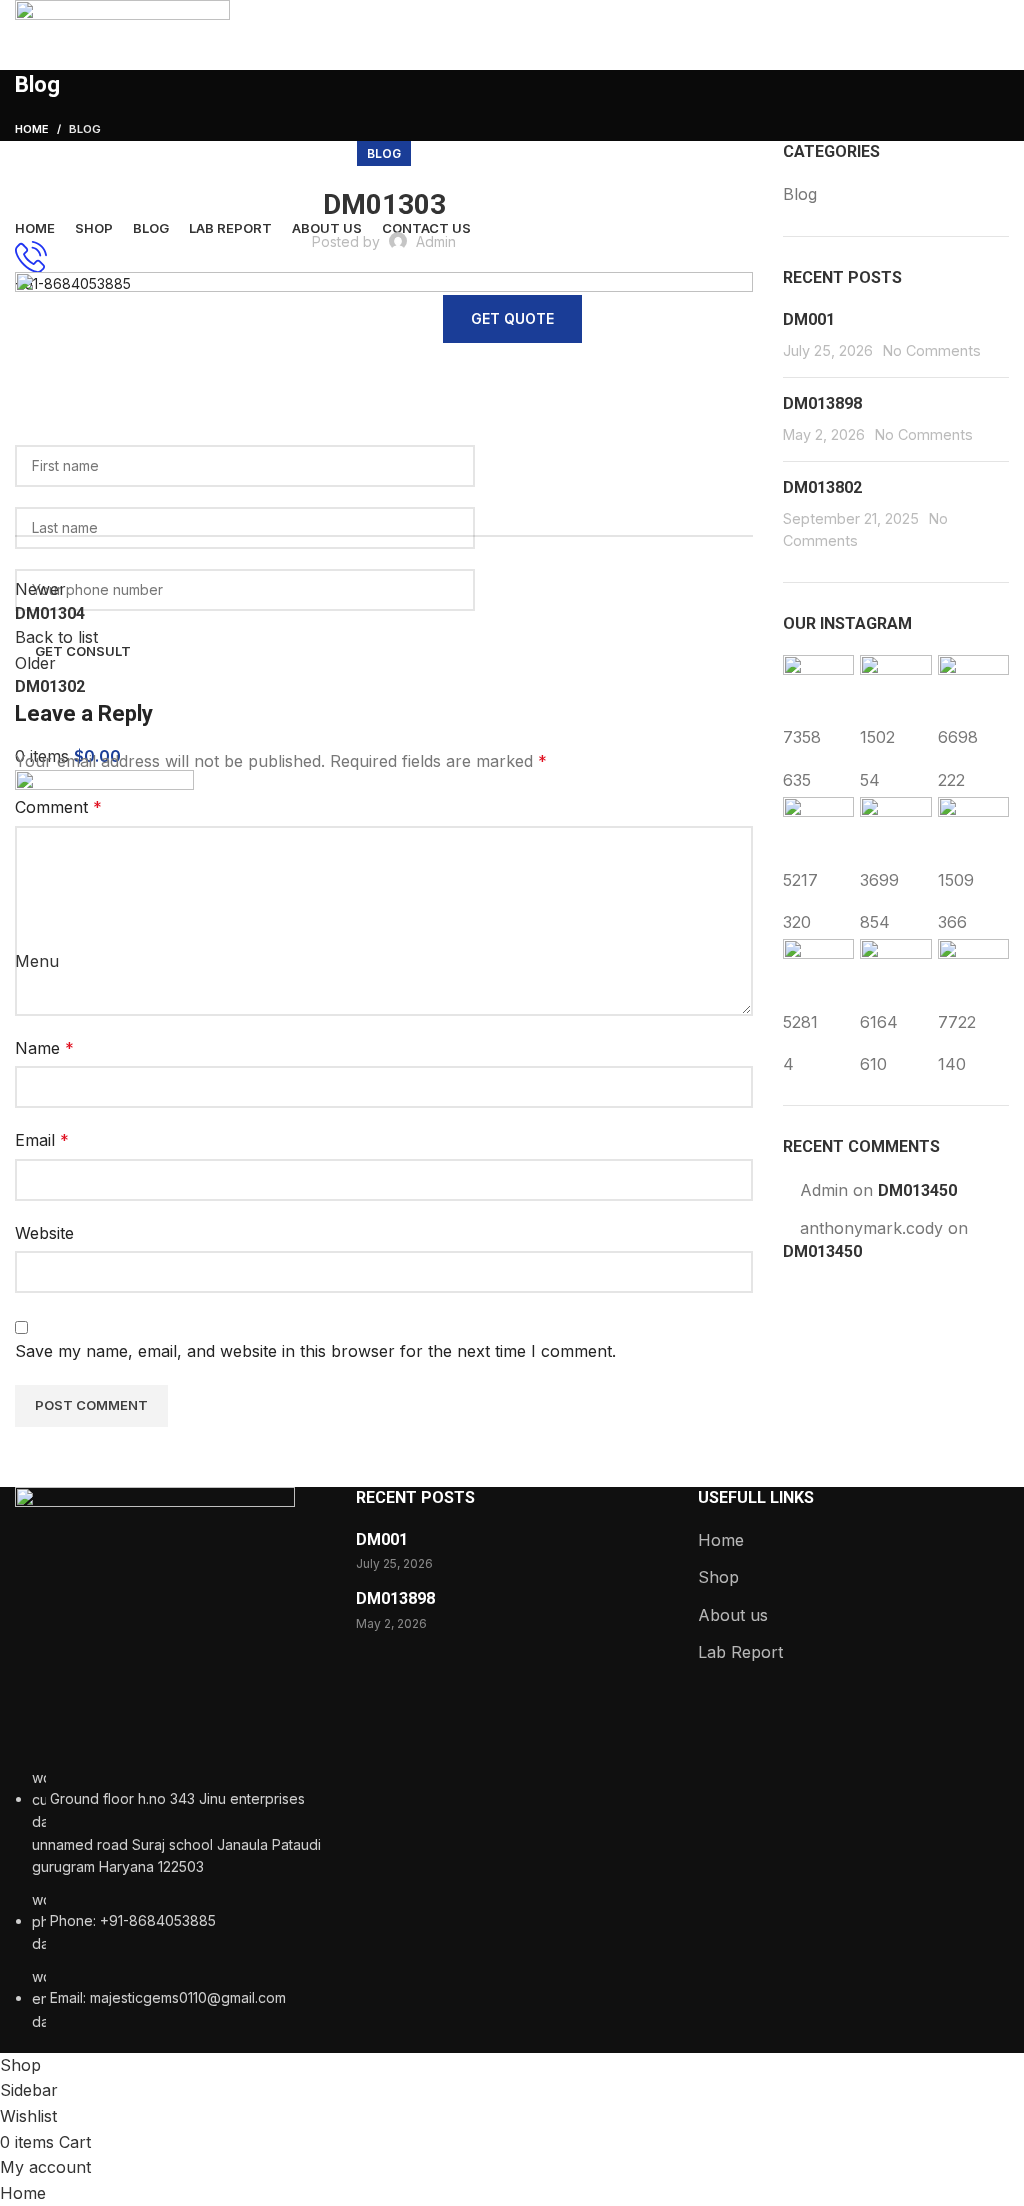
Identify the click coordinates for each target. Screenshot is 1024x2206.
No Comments (932, 350)
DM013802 (822, 487)
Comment (58, 807)
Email (42, 1140)
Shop (718, 1577)
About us (733, 1615)
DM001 (809, 319)
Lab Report (740, 1652)
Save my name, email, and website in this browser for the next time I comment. (315, 1351)
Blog (384, 153)
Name (44, 1048)
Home (721, 1540)
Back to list (56, 637)
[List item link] (170, 1900)
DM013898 (822, 403)
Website (44, 1233)
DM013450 (917, 1190)
